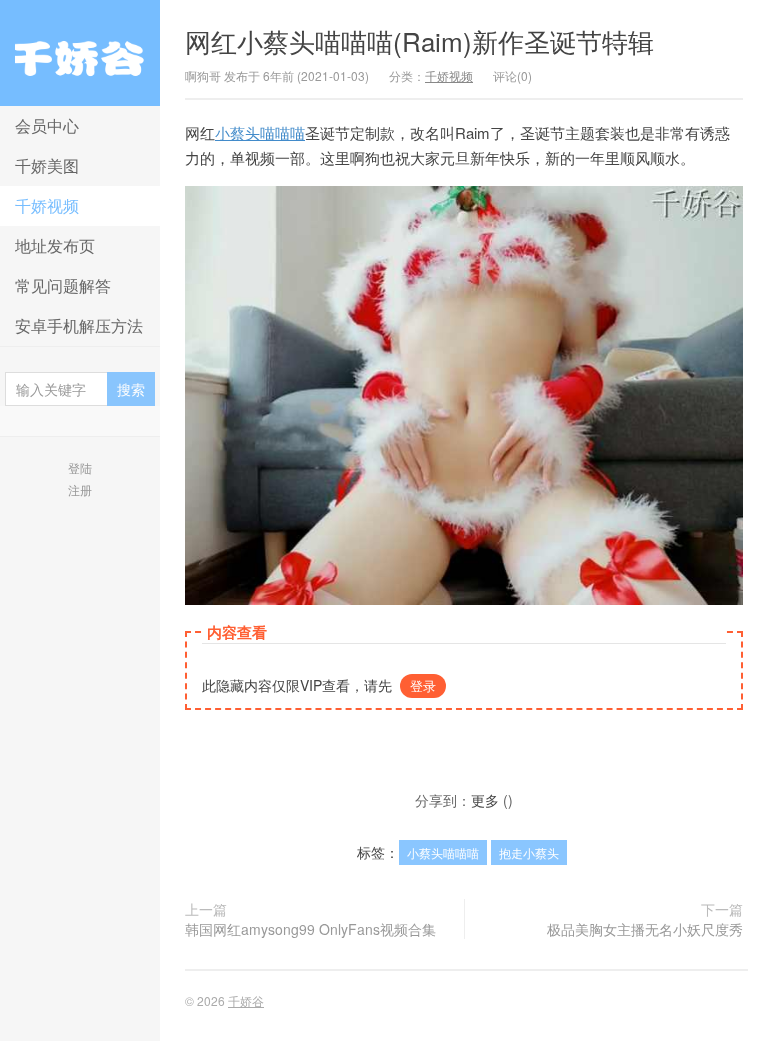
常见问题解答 (63, 285)
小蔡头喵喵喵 (260, 132)
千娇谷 (80, 53)
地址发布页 (55, 245)
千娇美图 (47, 165)
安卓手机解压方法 (79, 325)
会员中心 (47, 125)
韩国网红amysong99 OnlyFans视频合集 (310, 929)
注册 (80, 489)
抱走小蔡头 (529, 852)
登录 (423, 685)
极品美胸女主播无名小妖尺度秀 (645, 929)
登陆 (80, 467)
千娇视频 (47, 205)
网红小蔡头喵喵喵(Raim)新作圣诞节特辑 (419, 40)
